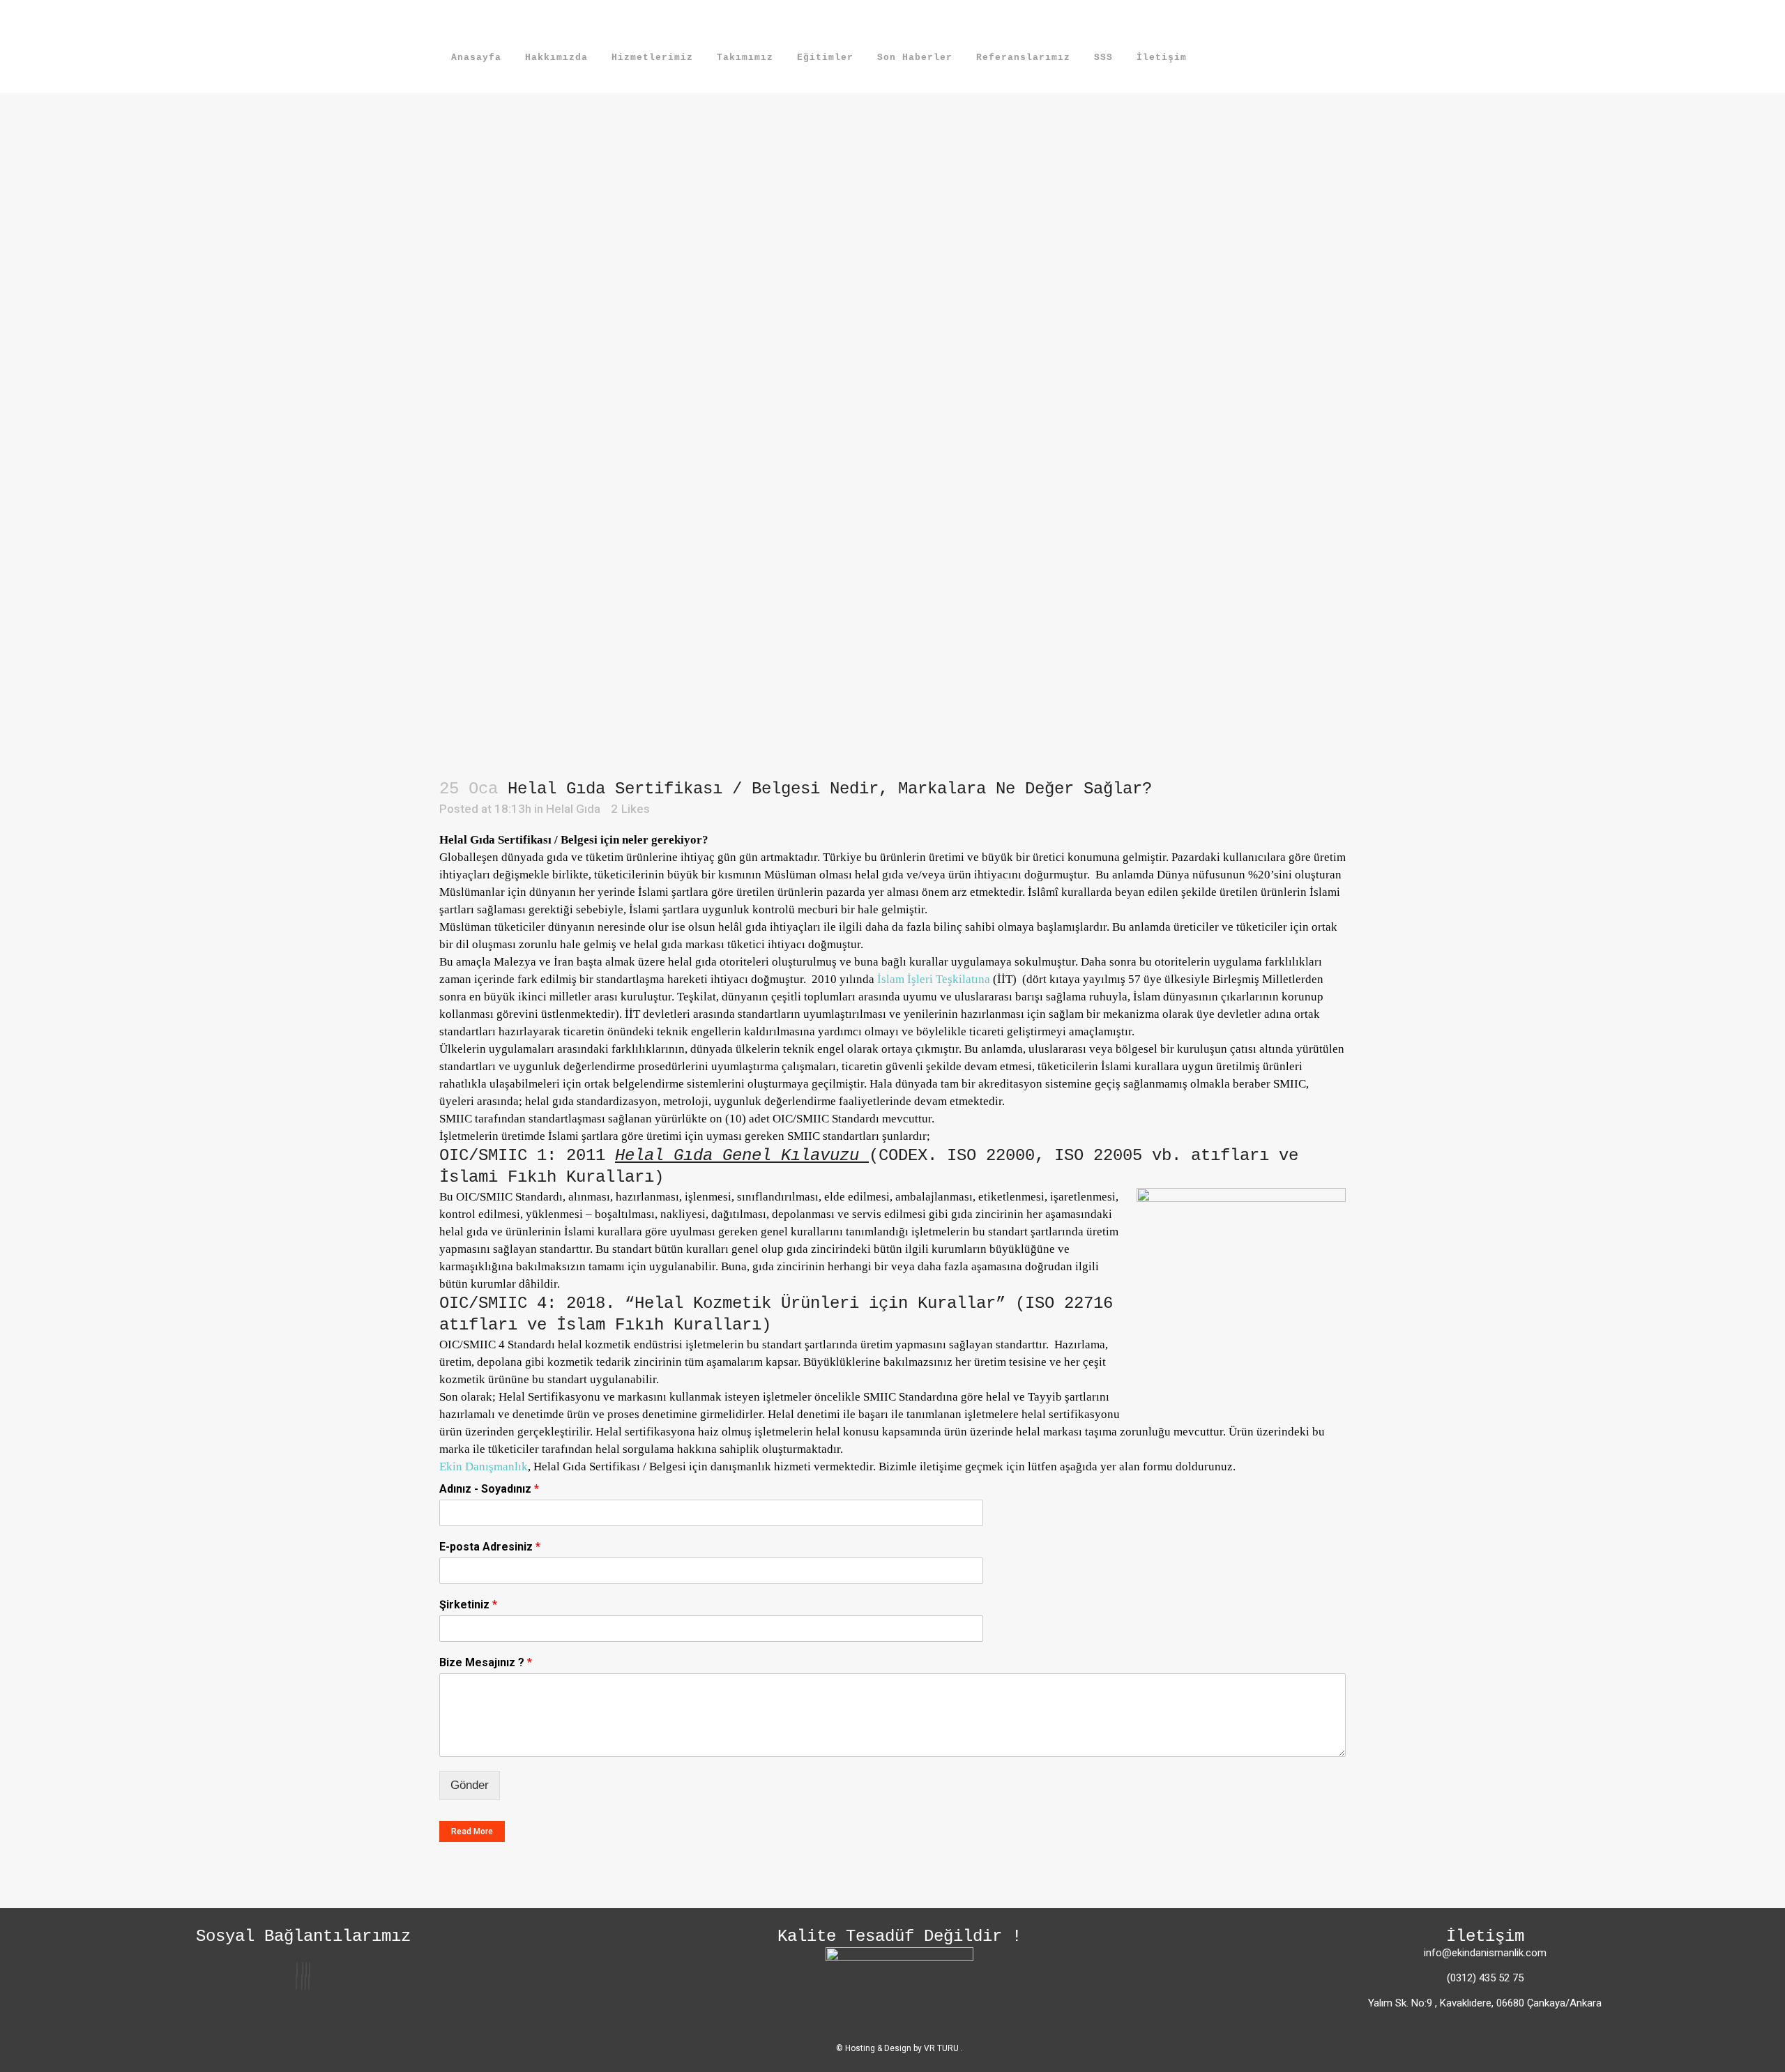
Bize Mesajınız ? (486, 1662)
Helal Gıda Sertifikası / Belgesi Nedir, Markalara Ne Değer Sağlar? (830, 789)
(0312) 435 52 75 (1485, 1978)
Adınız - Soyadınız (489, 1489)
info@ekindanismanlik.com (1485, 1953)
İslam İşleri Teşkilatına (934, 979)
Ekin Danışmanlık (484, 1467)
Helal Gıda (573, 809)
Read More (472, 1831)
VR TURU (942, 2048)
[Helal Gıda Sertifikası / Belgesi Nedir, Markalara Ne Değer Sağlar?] (892, 381)
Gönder (470, 1785)
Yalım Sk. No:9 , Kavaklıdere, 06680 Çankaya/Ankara (1485, 2003)
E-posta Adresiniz (490, 1547)
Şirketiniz (468, 1605)
